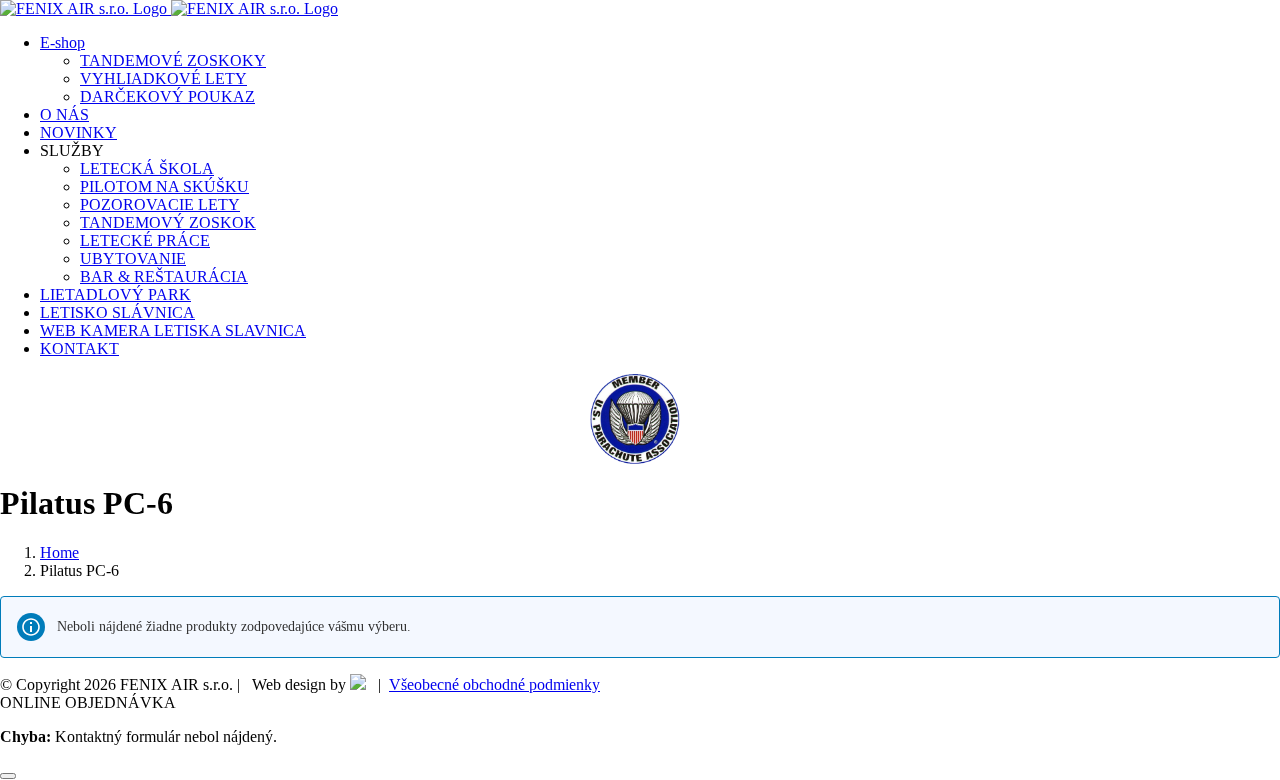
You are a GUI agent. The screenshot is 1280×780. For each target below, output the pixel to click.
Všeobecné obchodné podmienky (494, 684)
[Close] (8, 776)
